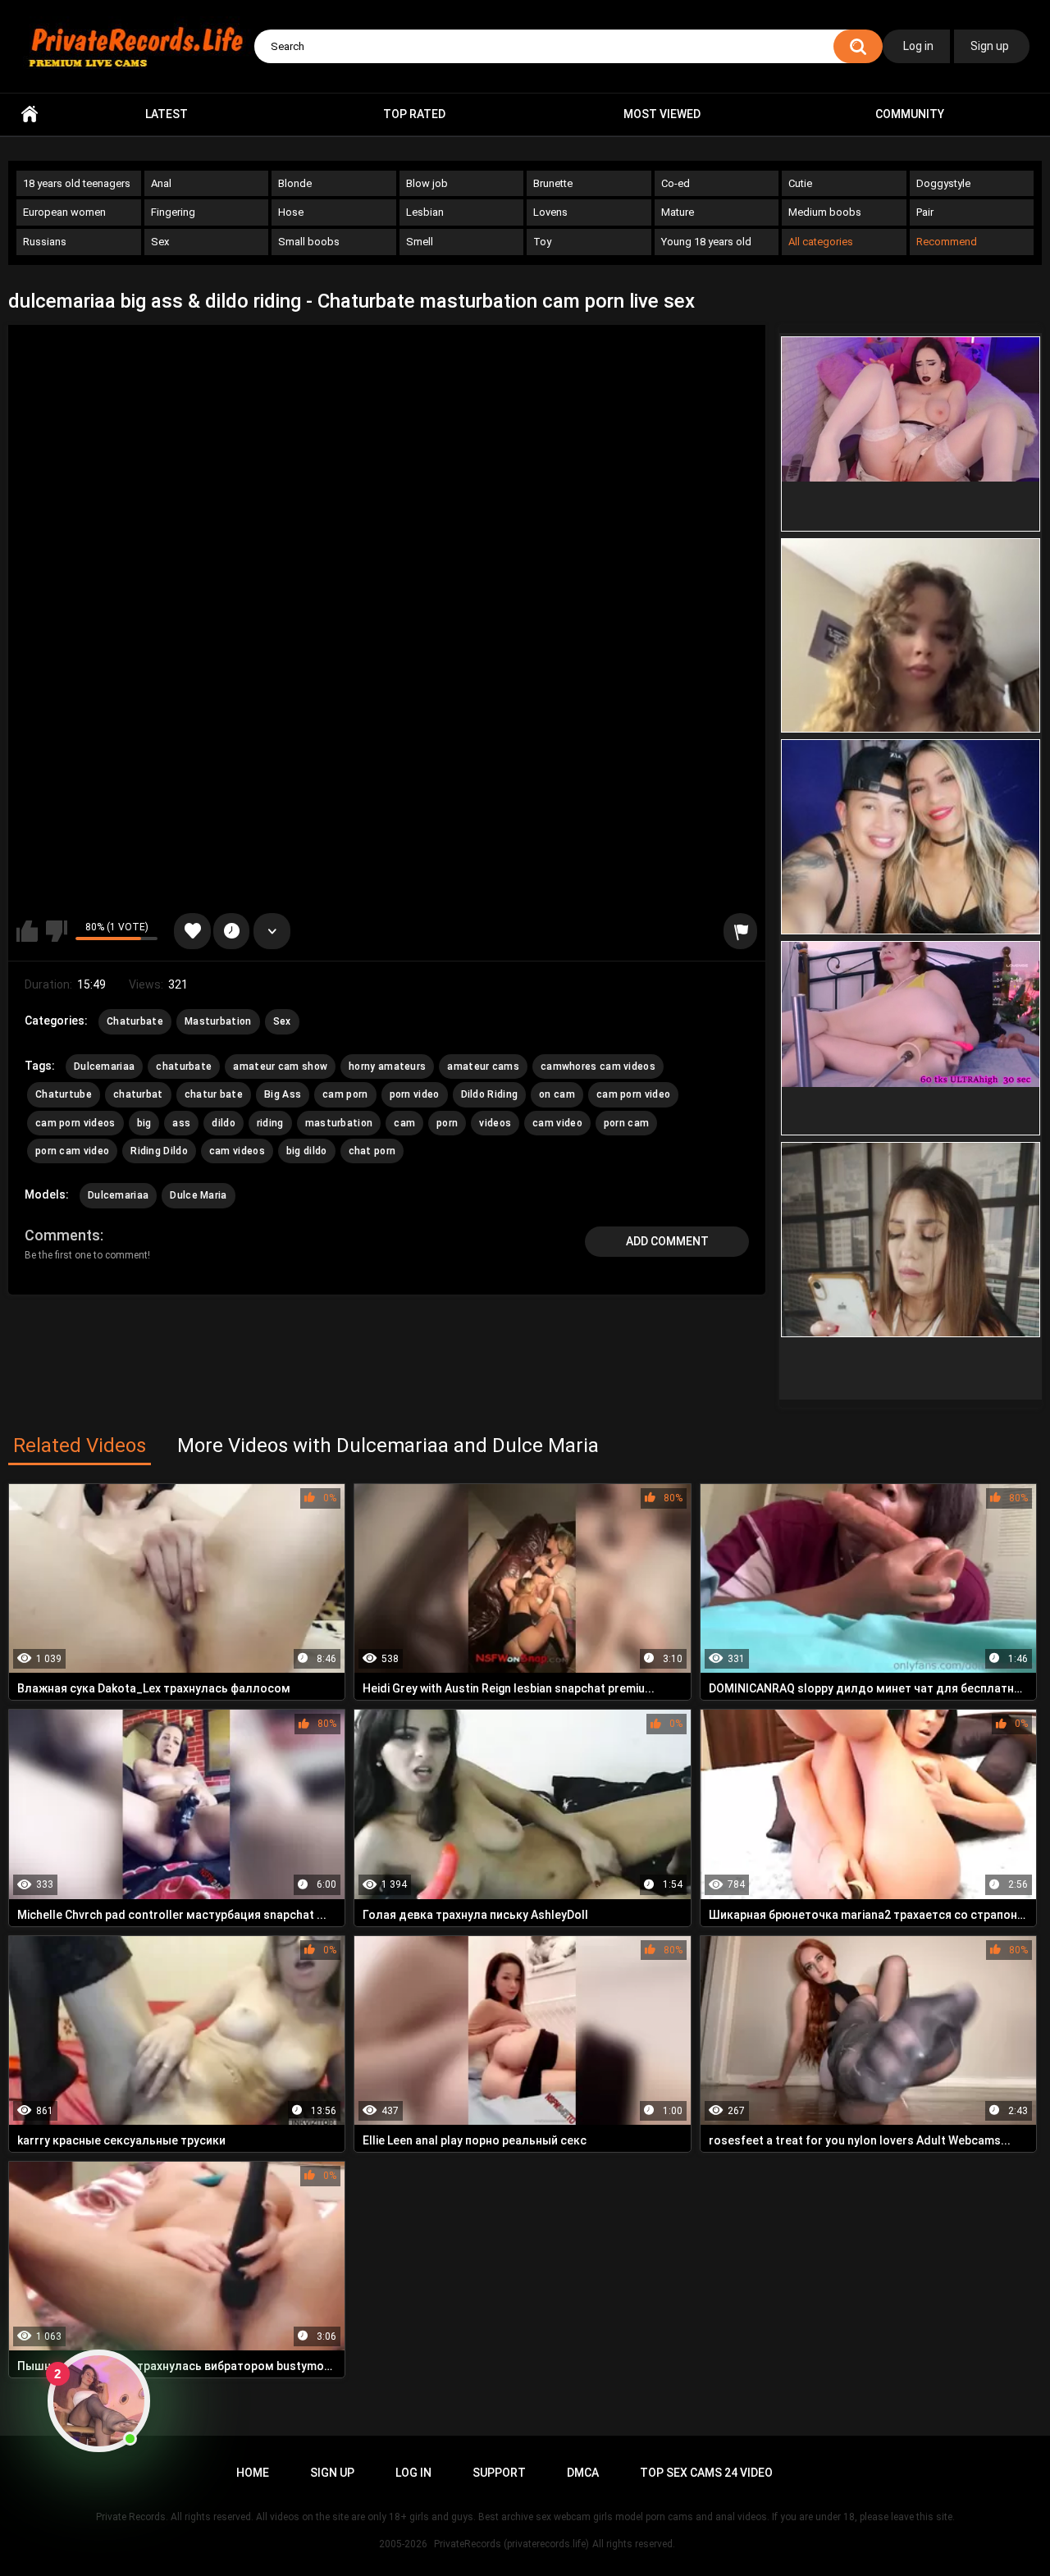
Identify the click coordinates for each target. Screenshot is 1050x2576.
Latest (167, 114)
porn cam (626, 1123)
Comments (62, 1235)
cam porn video (633, 1094)
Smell (420, 242)
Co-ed (676, 183)
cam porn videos (75, 1123)
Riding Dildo (159, 1151)
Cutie (800, 183)
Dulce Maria (198, 1195)
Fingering (173, 212)
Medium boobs (825, 212)
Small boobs (309, 242)
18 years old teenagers (77, 183)
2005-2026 (403, 2544)
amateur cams (483, 1066)
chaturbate (184, 1066)
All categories (821, 242)
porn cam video (72, 1151)
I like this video (27, 931)
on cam (557, 1094)
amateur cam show (280, 1066)
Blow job (427, 183)
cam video (557, 1123)
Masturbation (218, 1021)
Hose (291, 212)
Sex (160, 242)
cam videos (237, 1151)
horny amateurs (387, 1066)
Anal (161, 183)
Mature (678, 212)
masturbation (339, 1123)
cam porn (345, 1094)
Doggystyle (943, 183)
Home (30, 114)
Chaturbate (135, 1021)
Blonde (295, 183)
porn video (415, 1094)
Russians (45, 242)
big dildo (307, 1151)
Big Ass (283, 1094)
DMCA (583, 2473)
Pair (925, 212)
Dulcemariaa (104, 1066)
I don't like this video (57, 931)
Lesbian (425, 212)
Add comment (667, 1241)
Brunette (553, 183)
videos (495, 1123)
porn (447, 1123)
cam (404, 1123)
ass (181, 1123)
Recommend (947, 242)
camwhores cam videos (598, 1066)
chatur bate (214, 1094)
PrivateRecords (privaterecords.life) (511, 2544)
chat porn (372, 1151)
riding (270, 1123)
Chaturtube (64, 1094)
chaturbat (138, 1094)
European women (64, 212)
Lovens (550, 212)
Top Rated (414, 114)
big (144, 1123)
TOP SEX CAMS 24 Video (706, 2473)
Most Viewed (662, 114)
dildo (224, 1123)
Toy (542, 242)
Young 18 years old (706, 242)
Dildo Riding (490, 1094)
